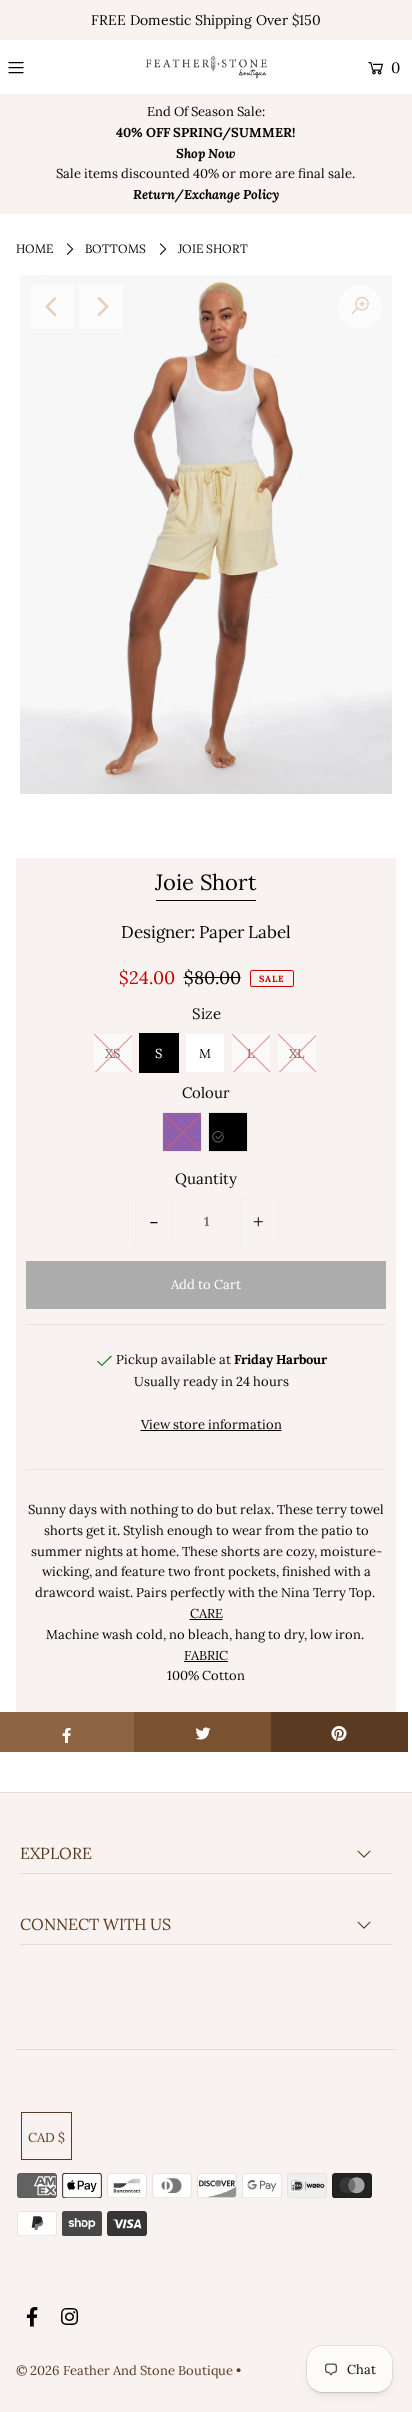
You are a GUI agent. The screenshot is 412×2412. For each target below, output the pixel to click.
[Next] (101, 307)
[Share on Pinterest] (339, 1732)
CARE (206, 1613)
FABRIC (206, 1655)
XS (112, 1053)
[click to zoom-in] (360, 307)
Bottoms (115, 248)
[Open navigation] (41, 68)
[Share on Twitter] (202, 1732)
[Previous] (52, 307)
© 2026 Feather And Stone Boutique (126, 2370)
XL (297, 1053)
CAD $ (46, 2137)
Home (34, 248)
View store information (211, 1424)
